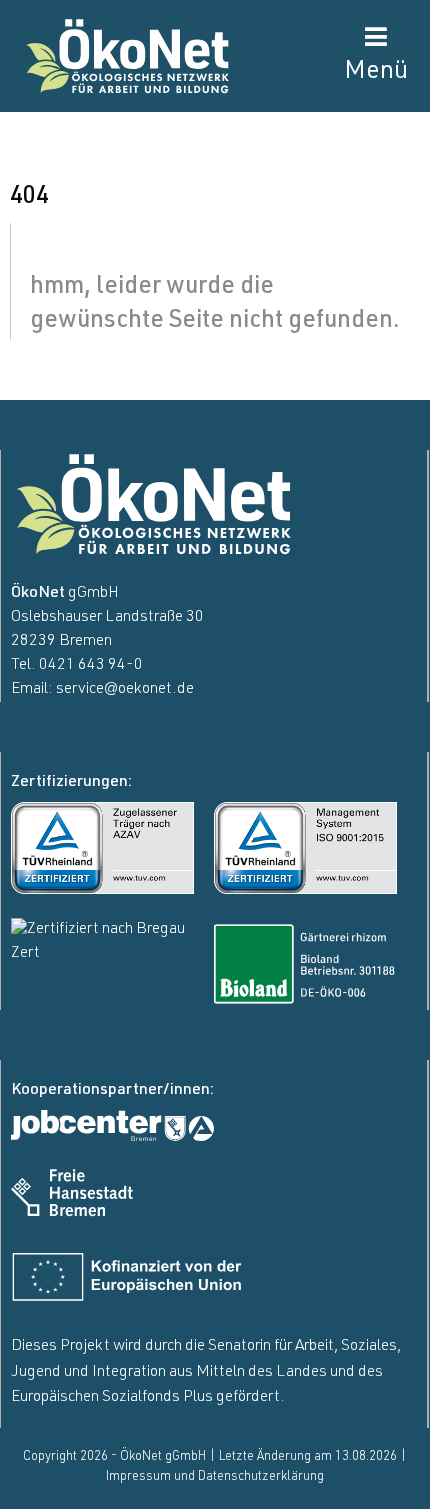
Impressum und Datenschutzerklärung (215, 1477)
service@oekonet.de (125, 690)
